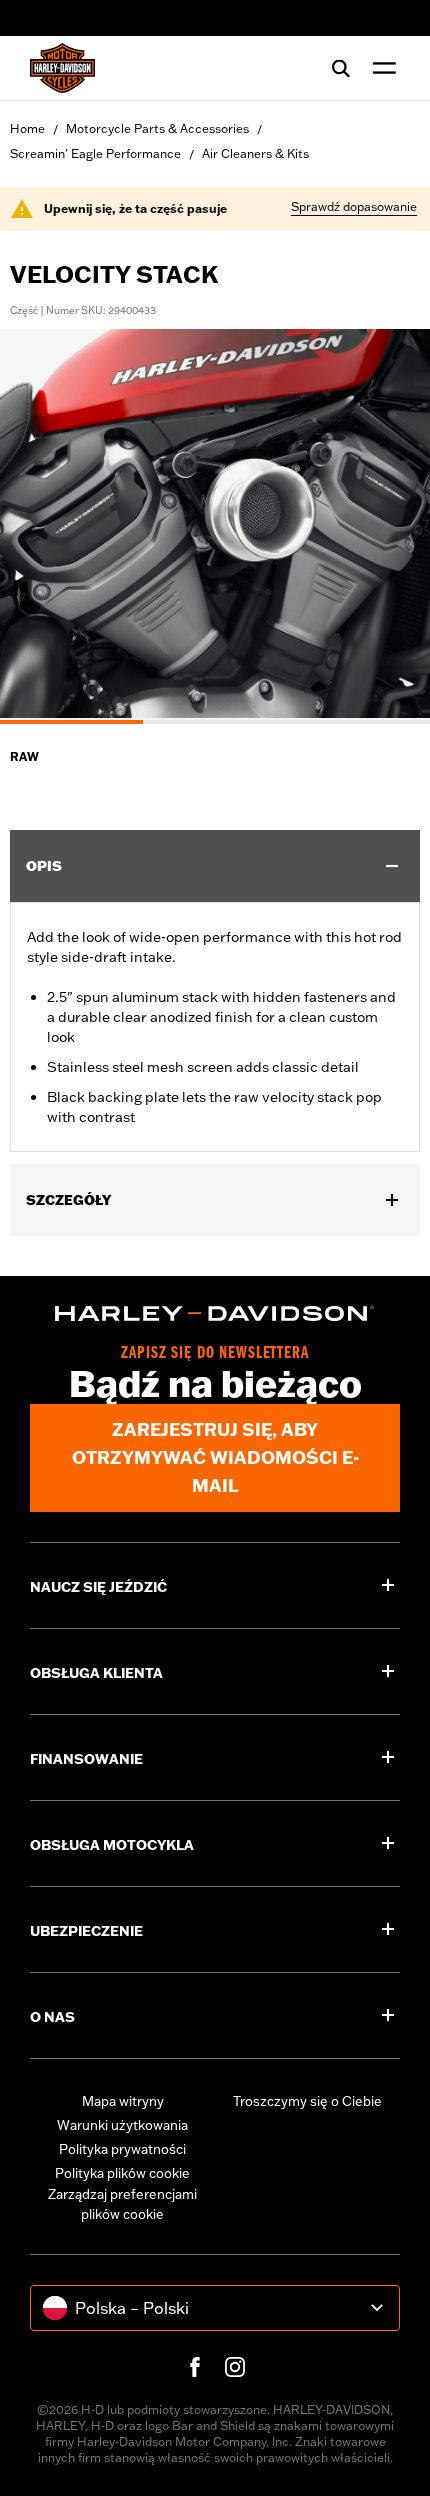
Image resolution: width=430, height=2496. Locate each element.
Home (27, 128)
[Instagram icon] (235, 2367)
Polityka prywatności (122, 2149)
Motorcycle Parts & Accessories (157, 128)
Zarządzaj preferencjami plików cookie (122, 2204)
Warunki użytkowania (122, 2125)
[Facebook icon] (195, 2367)
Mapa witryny (123, 2101)
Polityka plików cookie (122, 2173)
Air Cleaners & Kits (255, 153)
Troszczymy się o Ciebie (307, 2101)
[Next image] (390, 526)
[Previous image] (40, 526)
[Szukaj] (341, 68)
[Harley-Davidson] (215, 1314)
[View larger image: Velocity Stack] (215, 523)
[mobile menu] (380, 68)
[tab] (71, 722)
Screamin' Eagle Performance (95, 153)
